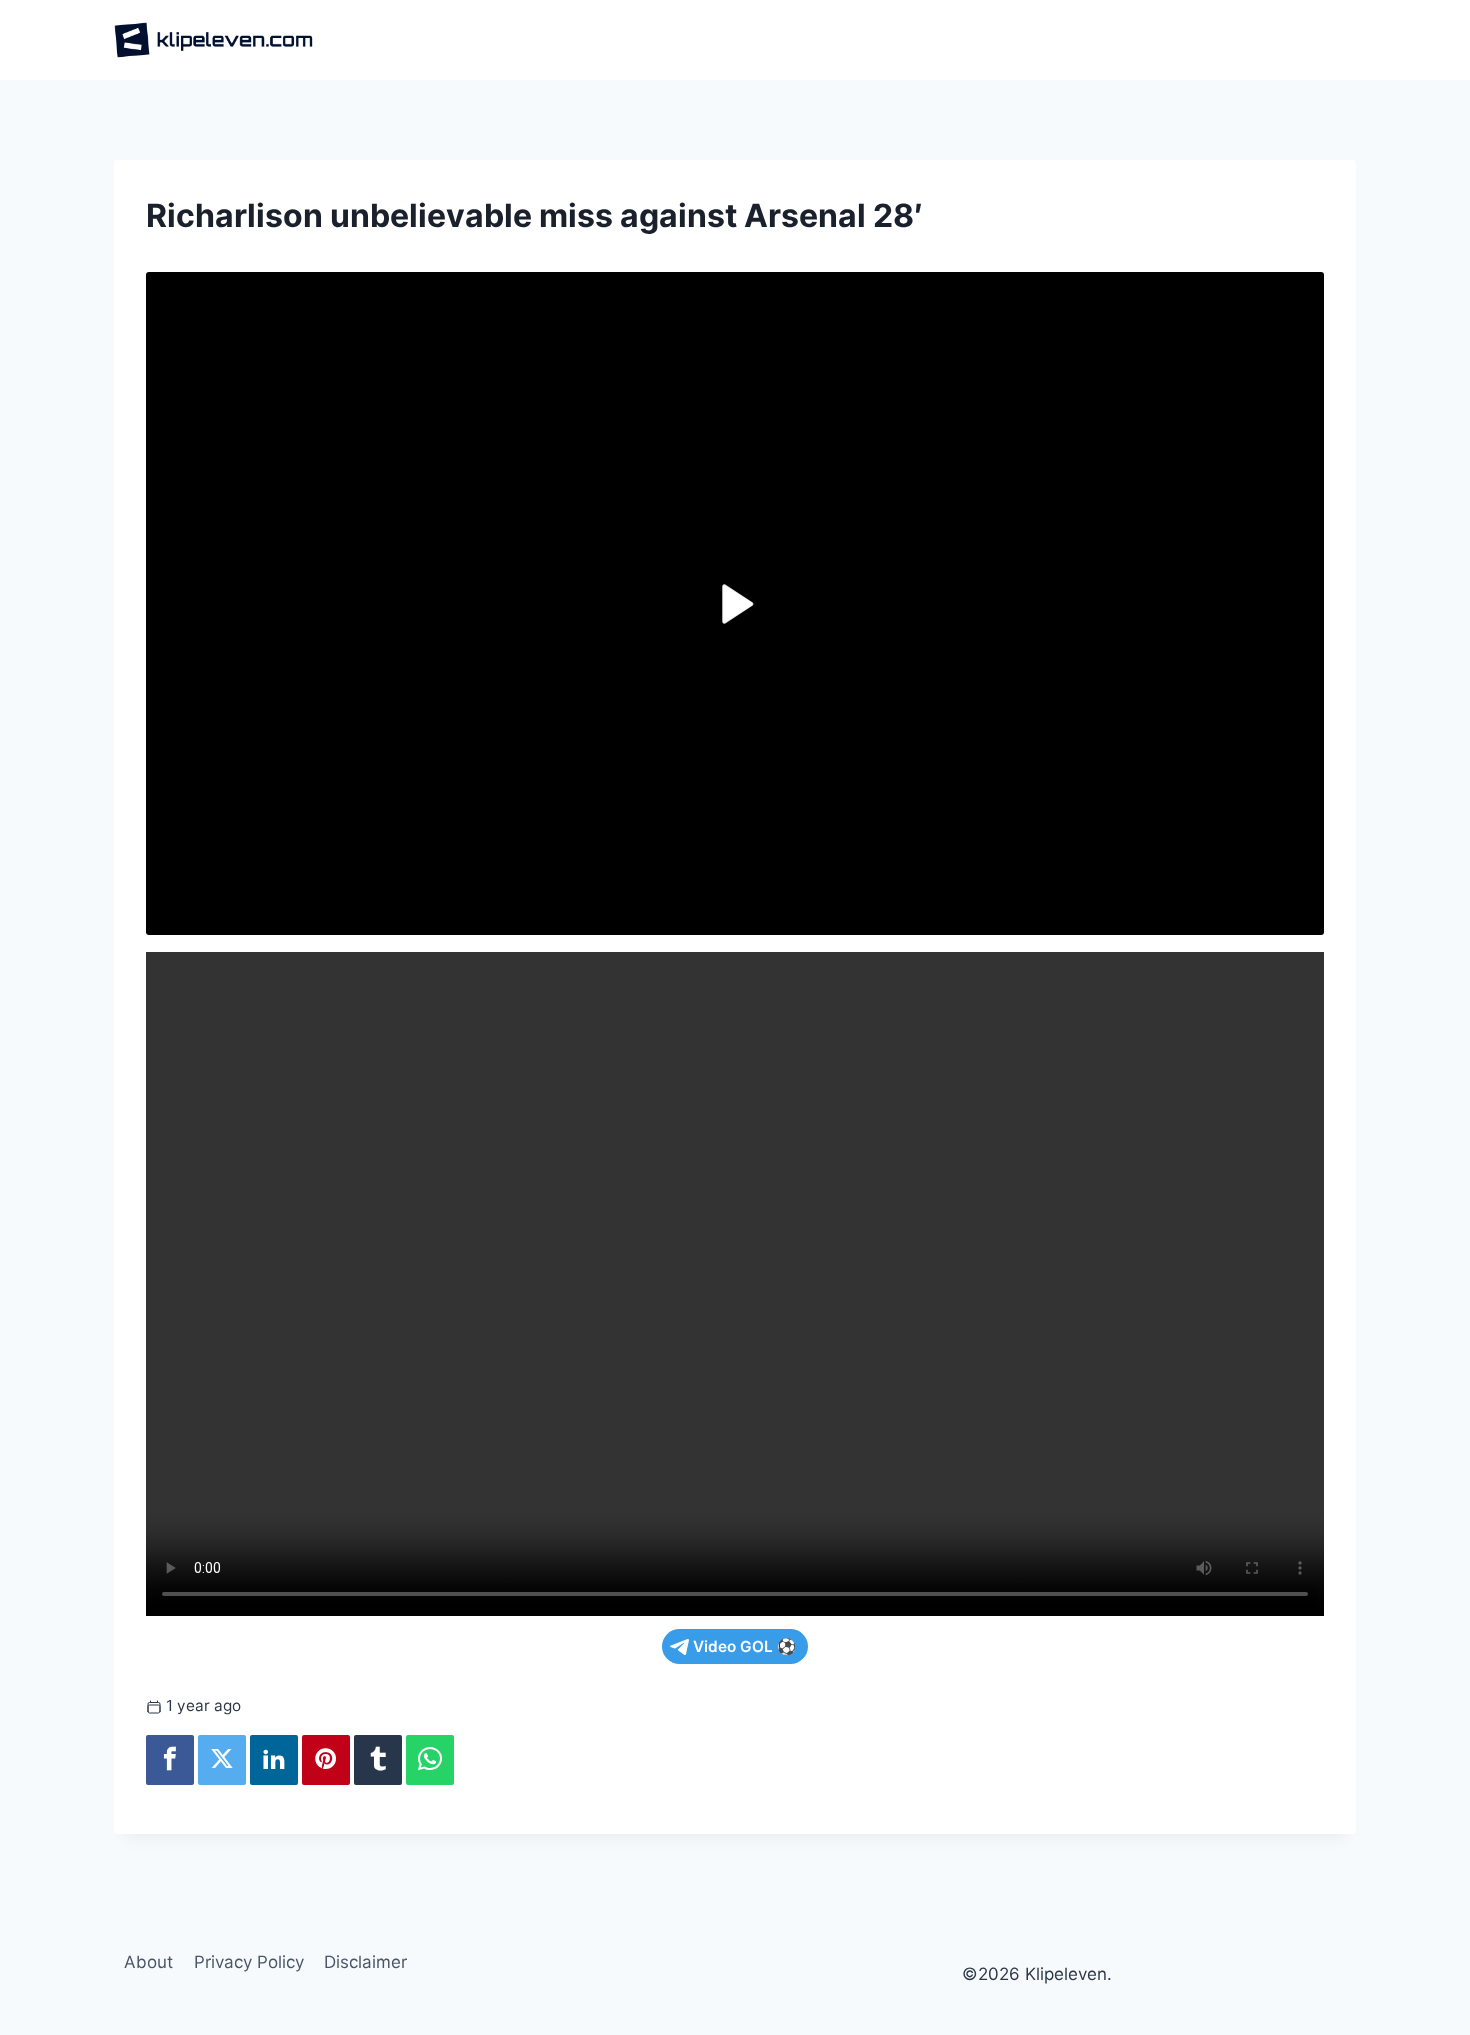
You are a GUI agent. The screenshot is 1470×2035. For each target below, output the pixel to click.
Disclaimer (365, 1962)
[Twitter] (222, 1760)
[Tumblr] (378, 1760)
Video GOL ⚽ (744, 1646)
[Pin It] (326, 1760)
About (148, 1962)
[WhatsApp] (430, 1760)
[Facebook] (170, 1760)
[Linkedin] (274, 1760)
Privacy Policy (249, 1962)
